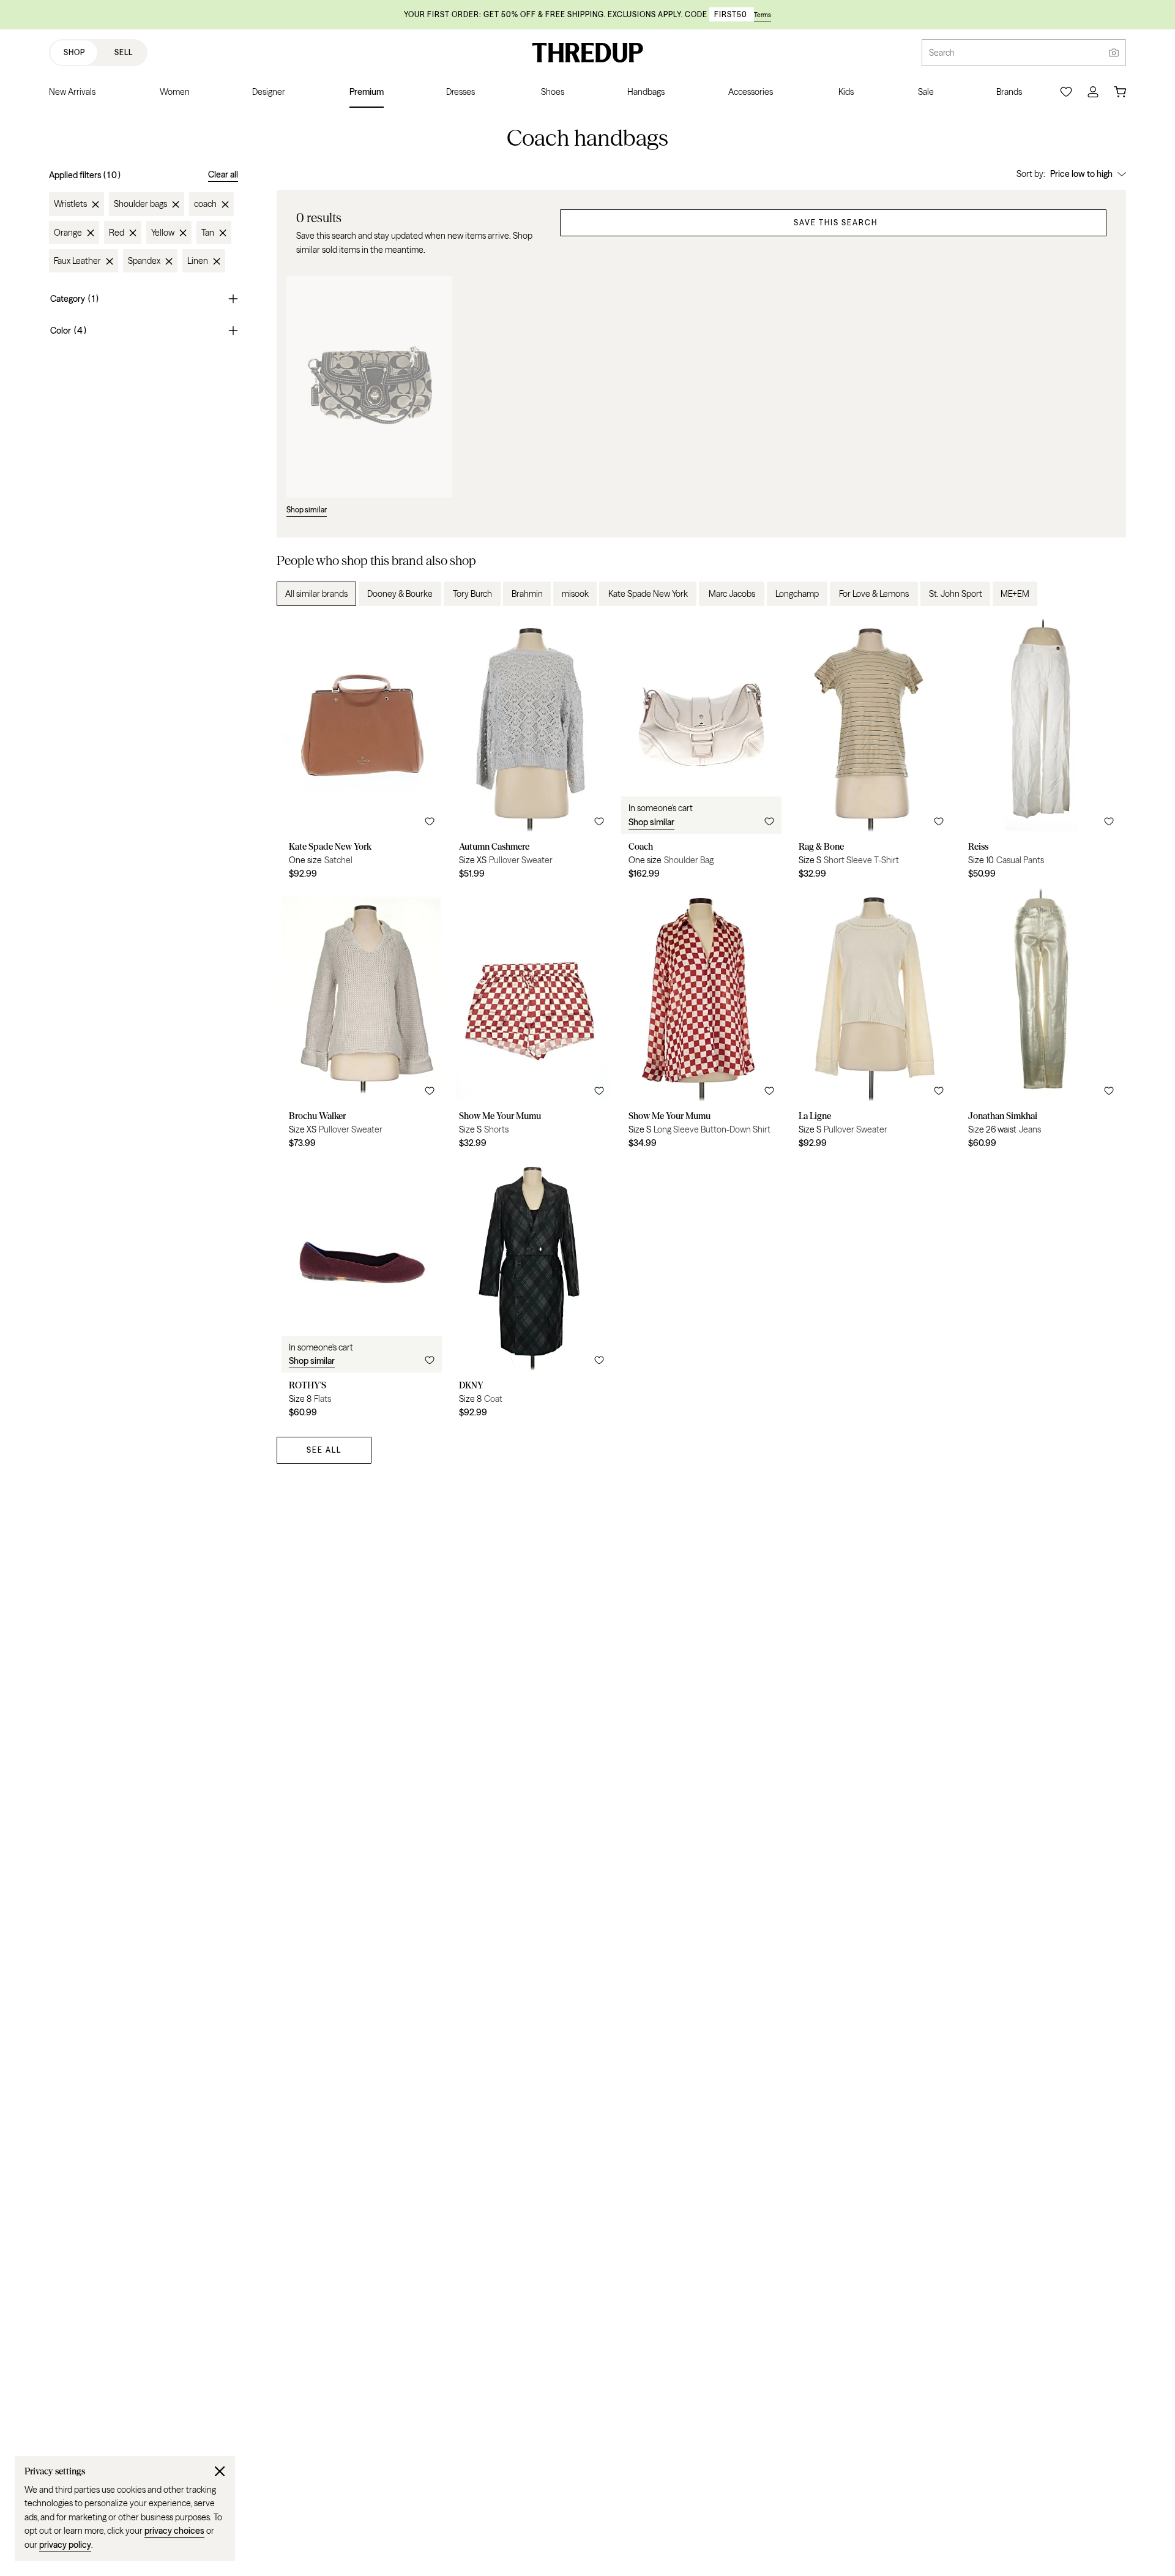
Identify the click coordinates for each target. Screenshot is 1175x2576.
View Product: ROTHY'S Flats (362, 1292)
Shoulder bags (140, 204)
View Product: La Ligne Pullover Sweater (871, 1023)
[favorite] (430, 822)
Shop (74, 52)
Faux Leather (77, 261)
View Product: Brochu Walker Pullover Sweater (362, 1023)
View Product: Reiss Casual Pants (1041, 753)
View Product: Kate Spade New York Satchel (362, 753)
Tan (208, 233)
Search (942, 53)
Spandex (144, 261)
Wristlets (70, 204)
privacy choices (174, 2531)
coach (205, 204)
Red (117, 233)
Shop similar (651, 822)
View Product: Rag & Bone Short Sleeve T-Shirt (871, 753)
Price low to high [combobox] (1081, 174)
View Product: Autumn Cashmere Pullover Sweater (532, 753)
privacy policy (65, 2545)
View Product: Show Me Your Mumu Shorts (532, 1023)
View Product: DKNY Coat (532, 1292)
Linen (198, 261)
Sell (124, 52)
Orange (68, 233)
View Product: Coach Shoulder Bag (701, 753)
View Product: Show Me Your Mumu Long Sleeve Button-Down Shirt (701, 1023)
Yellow (163, 233)
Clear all (223, 174)
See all (324, 1450)
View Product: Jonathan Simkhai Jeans (1041, 1023)
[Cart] (1120, 92)
